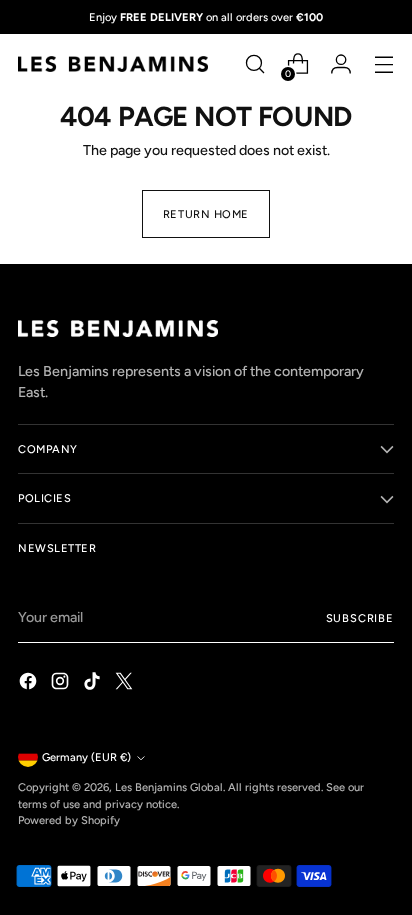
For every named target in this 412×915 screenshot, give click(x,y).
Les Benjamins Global (169, 787)
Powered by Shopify (69, 820)
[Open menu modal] (383, 64)
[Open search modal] (254, 64)
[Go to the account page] (340, 64)
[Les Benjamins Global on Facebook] (30, 684)
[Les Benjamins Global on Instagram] (62, 684)
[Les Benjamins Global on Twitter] (126, 684)
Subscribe (360, 618)
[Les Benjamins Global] (113, 64)
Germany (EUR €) (86, 757)
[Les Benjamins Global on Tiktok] (94, 684)
